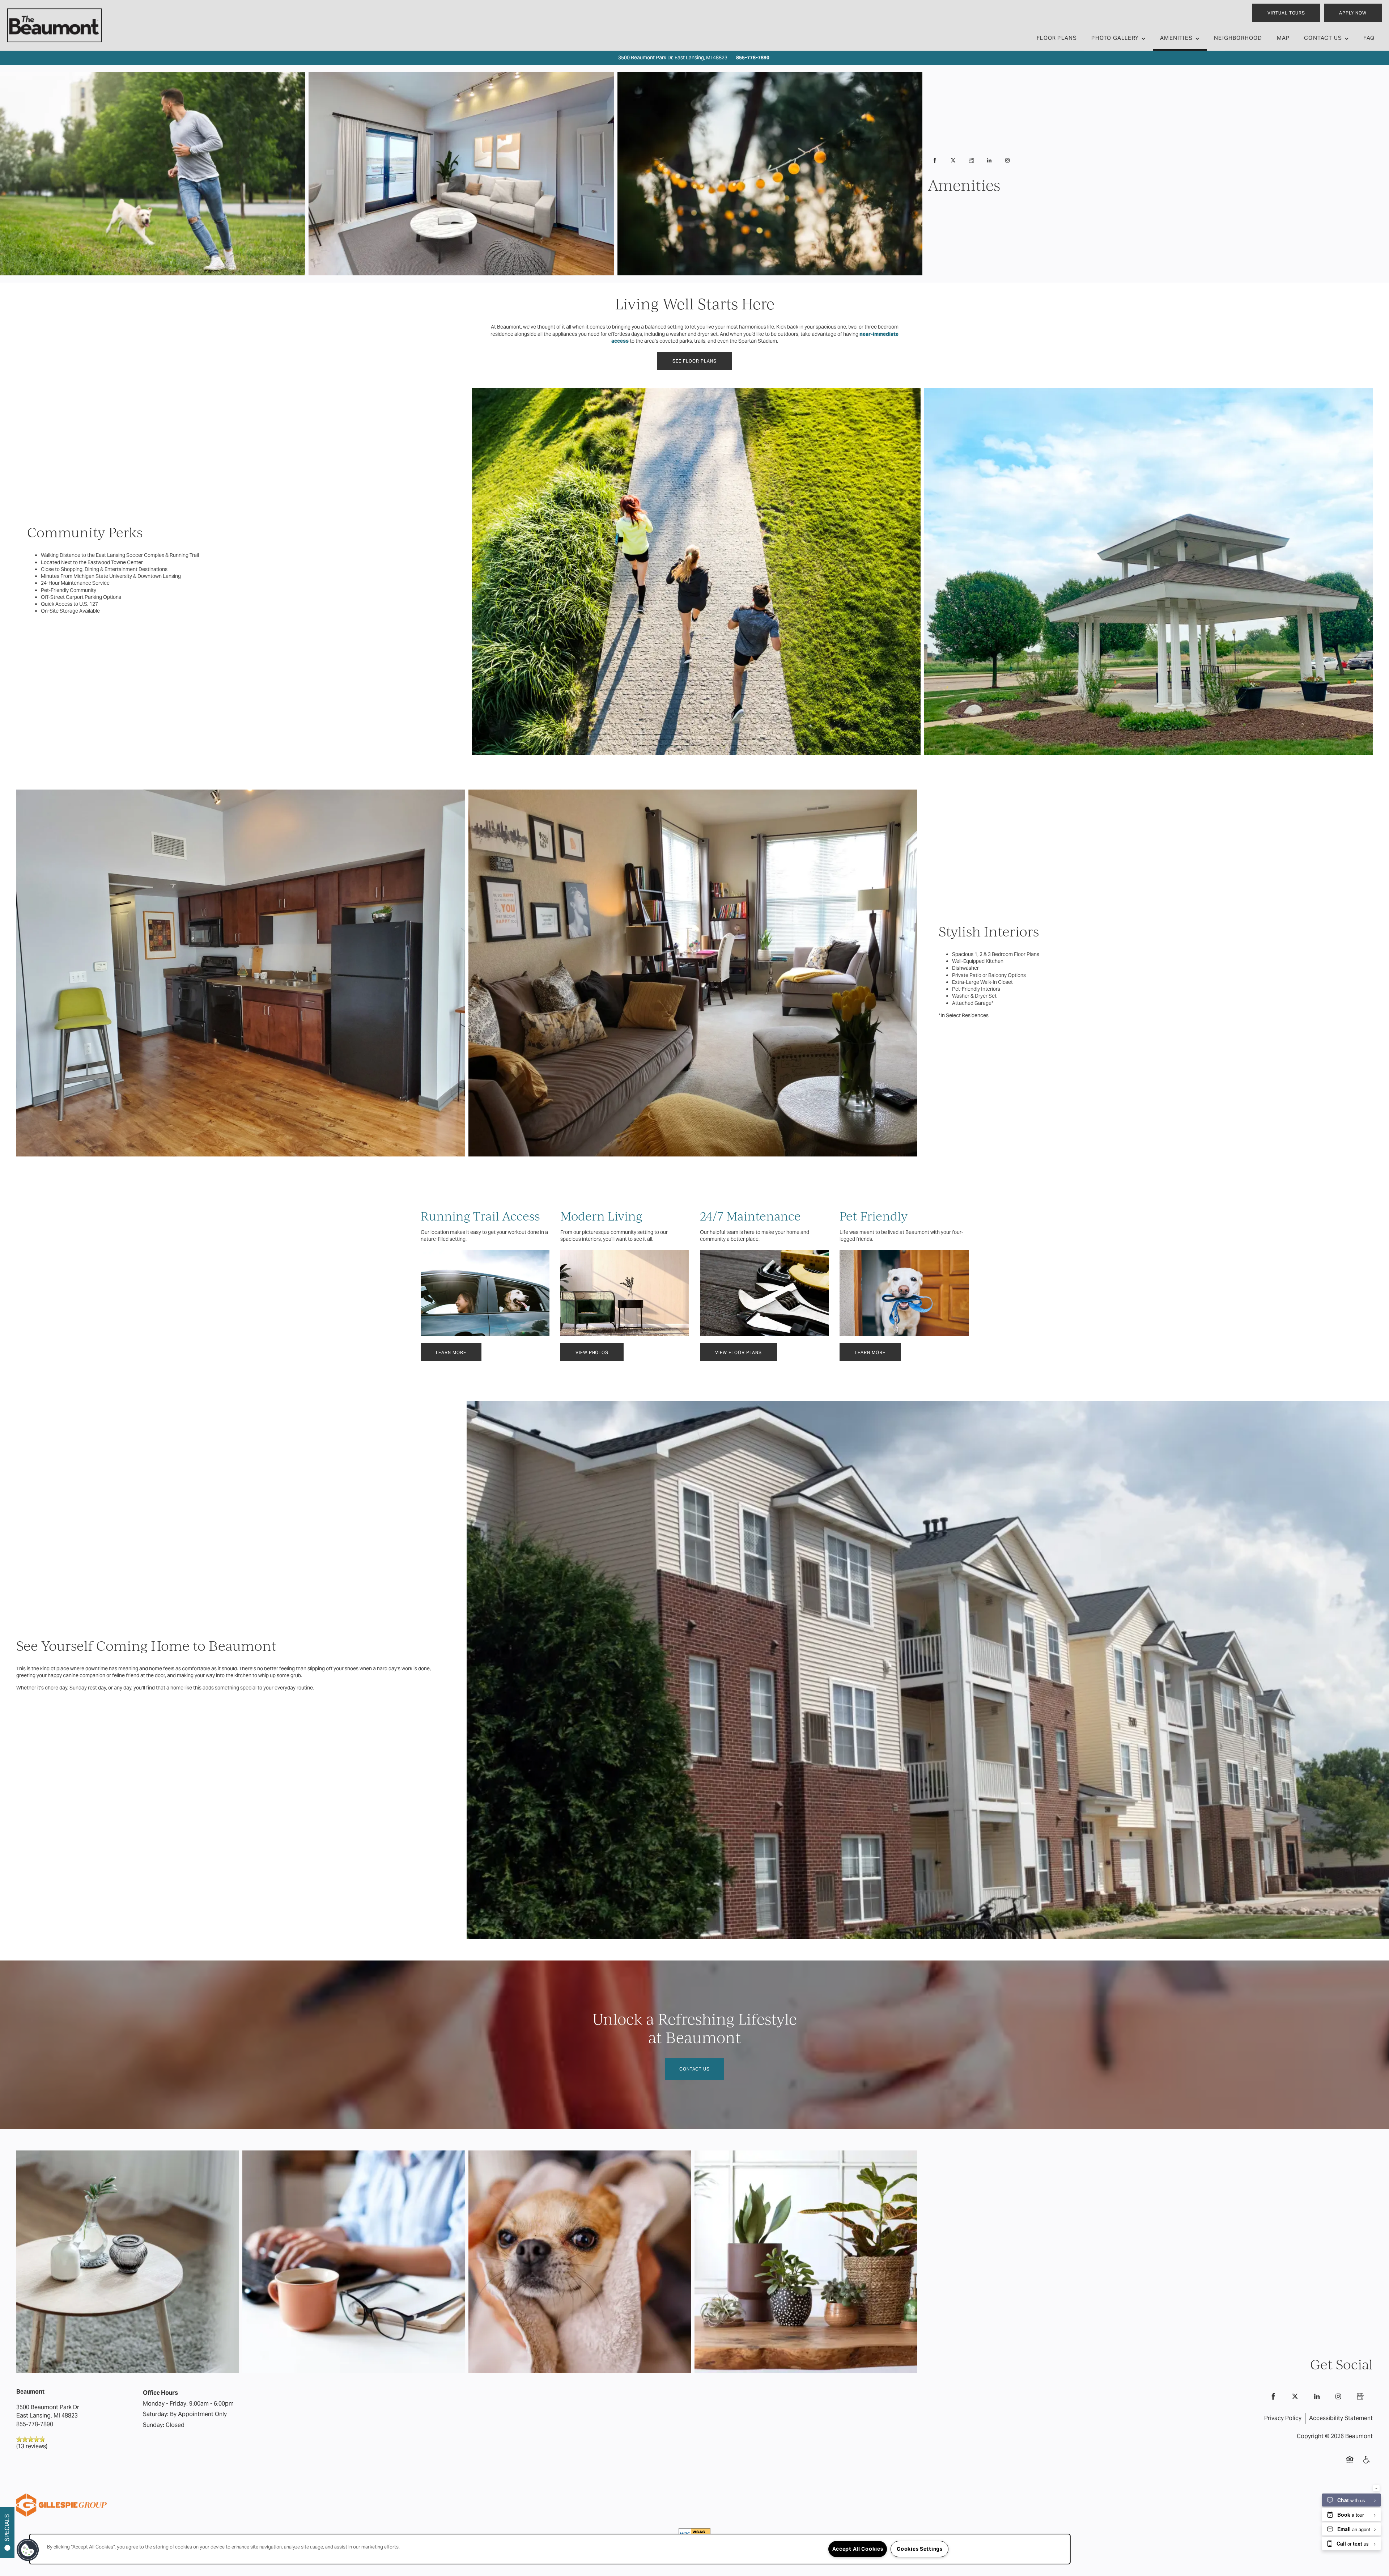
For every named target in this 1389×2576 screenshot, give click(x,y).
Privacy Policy (1283, 2418)
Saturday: (156, 2414)
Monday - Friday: (165, 2404)
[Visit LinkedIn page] (989, 160)
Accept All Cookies (858, 2549)
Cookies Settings (920, 2549)
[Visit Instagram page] (1007, 160)
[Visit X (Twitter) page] (953, 160)
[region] (550, 2549)
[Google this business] (971, 160)
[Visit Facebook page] (935, 160)
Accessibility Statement (1341, 2418)
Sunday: (154, 2425)
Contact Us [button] (694, 2069)
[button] (1286, 13)
